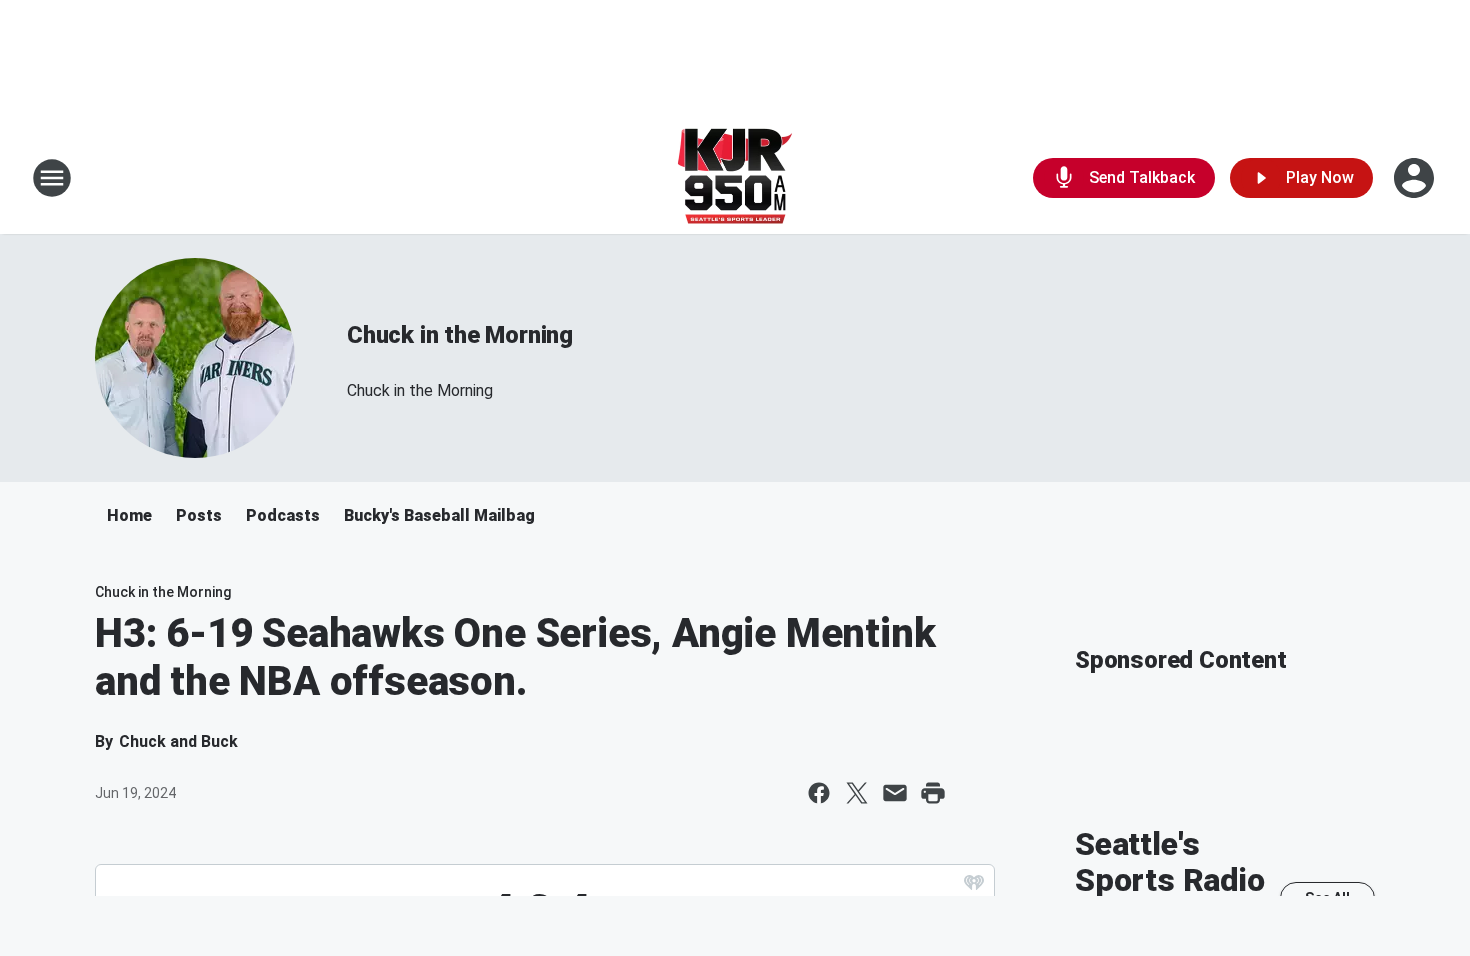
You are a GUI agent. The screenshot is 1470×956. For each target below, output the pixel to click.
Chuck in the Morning (460, 335)
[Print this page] (933, 793)
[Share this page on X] (857, 793)
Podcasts (283, 515)
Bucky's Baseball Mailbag (439, 515)
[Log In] (1416, 178)
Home (129, 515)
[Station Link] (735, 178)
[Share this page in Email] (895, 793)
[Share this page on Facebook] (819, 793)
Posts (199, 515)
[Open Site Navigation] (52, 178)
